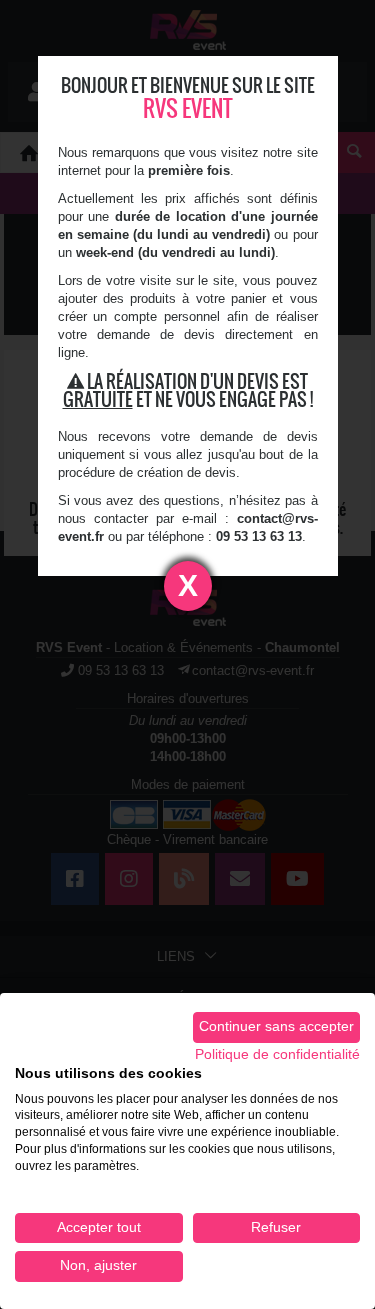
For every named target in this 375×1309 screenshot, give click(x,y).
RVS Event (188, 108)
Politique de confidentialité (277, 1054)
